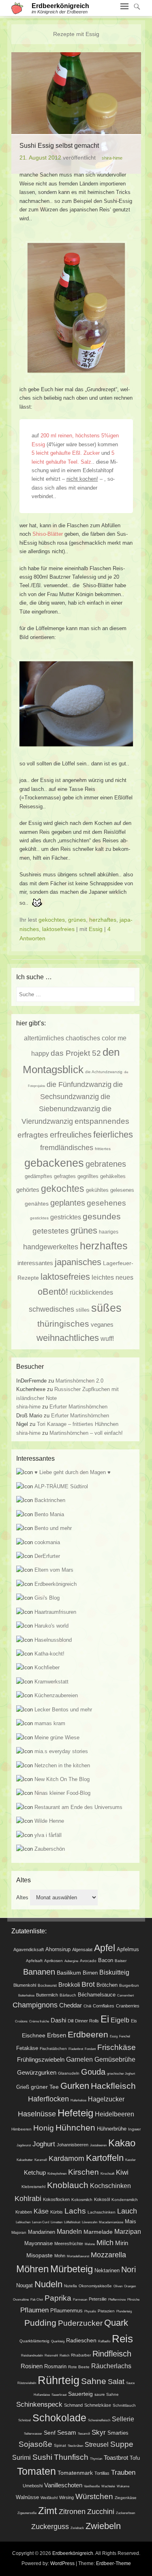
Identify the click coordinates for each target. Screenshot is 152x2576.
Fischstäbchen (53, 2049)
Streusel (97, 2444)
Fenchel (125, 2036)
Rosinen (32, 2366)
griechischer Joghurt (121, 2074)
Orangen (130, 2286)
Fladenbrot (76, 2049)
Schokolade (59, 2418)
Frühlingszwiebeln (41, 2059)
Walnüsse (27, 2497)
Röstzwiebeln (27, 2383)
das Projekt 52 (76, 1053)
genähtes (37, 1204)
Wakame (123, 2486)
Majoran (19, 2232)
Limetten (57, 2222)
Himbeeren (21, 2129)
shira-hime (112, 158)
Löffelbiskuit (72, 2222)
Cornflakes (104, 2006)
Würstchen (94, 2496)
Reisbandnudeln (32, 2355)
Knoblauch (68, 2185)
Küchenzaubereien (56, 1695)
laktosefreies (58, 929)
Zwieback (77, 2528)
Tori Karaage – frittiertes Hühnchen (78, 1424)
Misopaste (40, 2255)
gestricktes (66, 1217)
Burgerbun (129, 1985)
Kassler (131, 2160)
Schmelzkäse (98, 2405)
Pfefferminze (117, 2300)
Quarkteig (58, 2341)
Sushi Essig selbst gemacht (59, 146)
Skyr (99, 2432)
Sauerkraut (59, 2395)
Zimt (48, 2511)
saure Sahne (107, 2394)
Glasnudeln (69, 2073)
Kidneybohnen (57, 2174)
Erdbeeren (88, 2034)
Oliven (118, 2286)
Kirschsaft (107, 2174)
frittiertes (103, 1149)
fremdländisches (67, 1148)
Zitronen (72, 2512)
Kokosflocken (56, 2199)
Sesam (67, 2433)
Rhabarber (81, 2355)
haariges (109, 1232)
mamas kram (50, 1723)
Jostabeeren (98, 2145)
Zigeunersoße (27, 2513)
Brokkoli (69, 1985)
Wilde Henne (49, 1821)
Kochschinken (110, 2186)
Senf (50, 2433)
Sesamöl (84, 2434)
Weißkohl (49, 2498)
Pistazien (106, 2311)
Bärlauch (68, 1995)
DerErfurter (47, 1556)
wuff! (107, 1338)
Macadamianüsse (111, 2222)
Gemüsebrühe (115, 2059)
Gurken (75, 2086)
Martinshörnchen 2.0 (79, 1381)
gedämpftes (39, 1176)
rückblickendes (91, 1292)
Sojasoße (35, 2444)
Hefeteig (75, 2113)
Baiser (121, 1961)
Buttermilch (47, 1995)
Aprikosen (54, 1961)
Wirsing (66, 2497)
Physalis (90, 2311)
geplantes (68, 1203)
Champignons (35, 2005)
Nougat (25, 2286)
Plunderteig (124, 2311)
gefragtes (65, 1176)
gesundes (102, 1216)
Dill (71, 2021)
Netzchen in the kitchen (62, 1765)
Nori (128, 2269)
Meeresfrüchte (69, 2244)
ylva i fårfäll (48, 1835)
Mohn (60, 2256)
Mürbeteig (72, 2269)
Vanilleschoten (63, 2485)
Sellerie (123, 2419)
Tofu (135, 2458)
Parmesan (80, 2300)
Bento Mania (49, 1514)
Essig (96, 929)
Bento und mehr (53, 1528)
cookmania (47, 1542)
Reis (122, 2339)
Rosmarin (55, 2367)
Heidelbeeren (115, 2114)
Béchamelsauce (97, 1995)
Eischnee (34, 2035)
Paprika (58, 2298)
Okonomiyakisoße (95, 2286)
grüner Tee (45, 2087)
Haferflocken (48, 2099)
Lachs (75, 2211)
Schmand (73, 2405)
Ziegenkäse (126, 2498)
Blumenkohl (25, 1985)
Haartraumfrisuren (55, 1612)
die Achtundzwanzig (104, 1072)
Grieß (23, 2087)
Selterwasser (33, 2434)
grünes (77, 920)
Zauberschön (50, 1849)
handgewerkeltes (51, 1247)
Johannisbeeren (73, 2145)
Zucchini (101, 2512)
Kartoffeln (105, 2158)
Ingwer (134, 2129)
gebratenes (106, 1164)
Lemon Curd (41, 2222)
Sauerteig (80, 2394)
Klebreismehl (33, 2187)
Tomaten (36, 2471)
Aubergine (71, 1961)
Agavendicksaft (29, 1950)
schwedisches (51, 1309)
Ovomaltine (21, 2300)
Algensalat (82, 1950)
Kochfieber (47, 1667)
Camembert (125, 1995)
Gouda (93, 2072)
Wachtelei (108, 2486)
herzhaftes (103, 920)
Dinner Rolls (87, 2021)
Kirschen (83, 2172)
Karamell (41, 2160)
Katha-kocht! (49, 1654)
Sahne (94, 2381)
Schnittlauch (124, 2405)
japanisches (78, 1262)
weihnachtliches (68, 1338)
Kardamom (66, 2158)
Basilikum (69, 1973)
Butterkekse (26, 1995)
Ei (105, 2019)
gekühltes (97, 1190)
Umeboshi (33, 2486)
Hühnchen (75, 2127)
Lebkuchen (23, 2222)
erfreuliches (71, 1135)
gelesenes (122, 1190)
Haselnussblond (53, 1640)
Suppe (122, 2444)
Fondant (90, 2049)
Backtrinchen (50, 1500)
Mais (131, 2221)
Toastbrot (116, 2458)
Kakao (122, 2143)
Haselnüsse (37, 2114)
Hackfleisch (113, 2086)
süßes (106, 1308)
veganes (102, 1325)
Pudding (40, 2323)
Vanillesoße (92, 2486)
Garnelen (79, 2059)
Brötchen (107, 1985)
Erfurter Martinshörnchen (78, 1407)
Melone (90, 2244)
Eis (134, 2021)
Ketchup (35, 2172)
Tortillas (102, 2473)
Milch (105, 2243)
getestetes (51, 1231)
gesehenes (106, 1203)
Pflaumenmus (66, 2311)
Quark (116, 2323)
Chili (87, 2006)
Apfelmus (128, 1950)
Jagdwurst (24, 2145)
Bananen (39, 1972)
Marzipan (128, 2231)
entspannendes (102, 1121)
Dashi (58, 2020)
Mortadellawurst (78, 2256)
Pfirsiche (133, 2300)
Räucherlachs (111, 2366)
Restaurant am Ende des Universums (78, 1807)
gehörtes (28, 1190)
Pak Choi (37, 2300)
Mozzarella (108, 2255)
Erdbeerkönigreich (60, 6)
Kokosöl (102, 2199)
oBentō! (53, 1292)
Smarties (118, 2433)
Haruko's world (51, 1626)
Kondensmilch (125, 2200)
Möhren (32, 2269)
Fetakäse (27, 2048)
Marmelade (98, 2232)
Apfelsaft (34, 1961)
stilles (83, 1310)
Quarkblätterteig (34, 2341)
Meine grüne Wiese (57, 1738)
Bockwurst (47, 1985)
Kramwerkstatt (51, 1682)
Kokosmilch (82, 2200)
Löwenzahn (90, 2222)
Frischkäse (117, 2047)
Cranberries (128, 2006)
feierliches (113, 1135)
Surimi (21, 2457)
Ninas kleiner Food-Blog (62, 1793)
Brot (88, 1984)
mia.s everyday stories (61, 1751)
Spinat (60, 2445)
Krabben (24, 2212)
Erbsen (57, 2035)
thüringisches (63, 1324)
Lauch (127, 2211)
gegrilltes (88, 1176)
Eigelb (120, 2020)
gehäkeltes (113, 1176)
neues (124, 1277)
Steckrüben (75, 2446)
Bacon (106, 1960)
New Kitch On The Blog (62, 1779)
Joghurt (44, 2144)
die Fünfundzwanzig (79, 1084)
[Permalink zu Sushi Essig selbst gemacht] (76, 113)
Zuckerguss (50, 2527)
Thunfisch (71, 2457)
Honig (44, 2128)
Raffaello (104, 2341)
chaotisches (83, 1038)
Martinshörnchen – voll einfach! (86, 1433)
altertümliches (44, 1038)
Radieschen (81, 2340)
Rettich (64, 2355)
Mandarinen (42, 2232)
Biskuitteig (114, 1972)
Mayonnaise (39, 2244)
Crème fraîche (39, 2021)
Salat (116, 2382)
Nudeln (48, 2284)
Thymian (96, 2459)
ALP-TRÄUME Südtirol (61, 1486)
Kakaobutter (25, 2160)
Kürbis (57, 2212)
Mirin (122, 2243)
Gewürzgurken (37, 2072)
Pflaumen (34, 2310)
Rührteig (59, 2380)
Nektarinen (107, 2270)
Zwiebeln (103, 2526)
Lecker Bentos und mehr (63, 1710)
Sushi (42, 2457)
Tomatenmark (75, 2473)
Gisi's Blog (47, 1598)
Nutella (71, 2286)
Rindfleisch (112, 2354)
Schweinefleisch (99, 2420)
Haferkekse (78, 2100)
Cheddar (71, 2005)
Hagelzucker (106, 2099)
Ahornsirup (58, 1949)
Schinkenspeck (39, 2404)
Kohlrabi (28, 2199)
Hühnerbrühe (112, 2129)
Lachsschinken (102, 2212)
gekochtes (52, 920)
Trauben (123, 2472)
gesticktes (39, 1218)
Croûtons (21, 2021)
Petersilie (98, 2299)
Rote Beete (79, 2367)
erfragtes (33, 1135)
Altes (22, 1897)
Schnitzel (25, 2420)
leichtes (103, 1277)
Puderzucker (80, 2323)
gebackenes (54, 1163)
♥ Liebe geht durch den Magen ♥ (73, 1472)
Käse (41, 2211)
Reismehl (51, 2355)
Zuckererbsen (125, 2513)
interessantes (35, 1263)
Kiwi (122, 2172)
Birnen (90, 1973)
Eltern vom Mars (54, 1570)
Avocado (88, 1961)
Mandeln (69, 2231)
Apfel (105, 1948)
